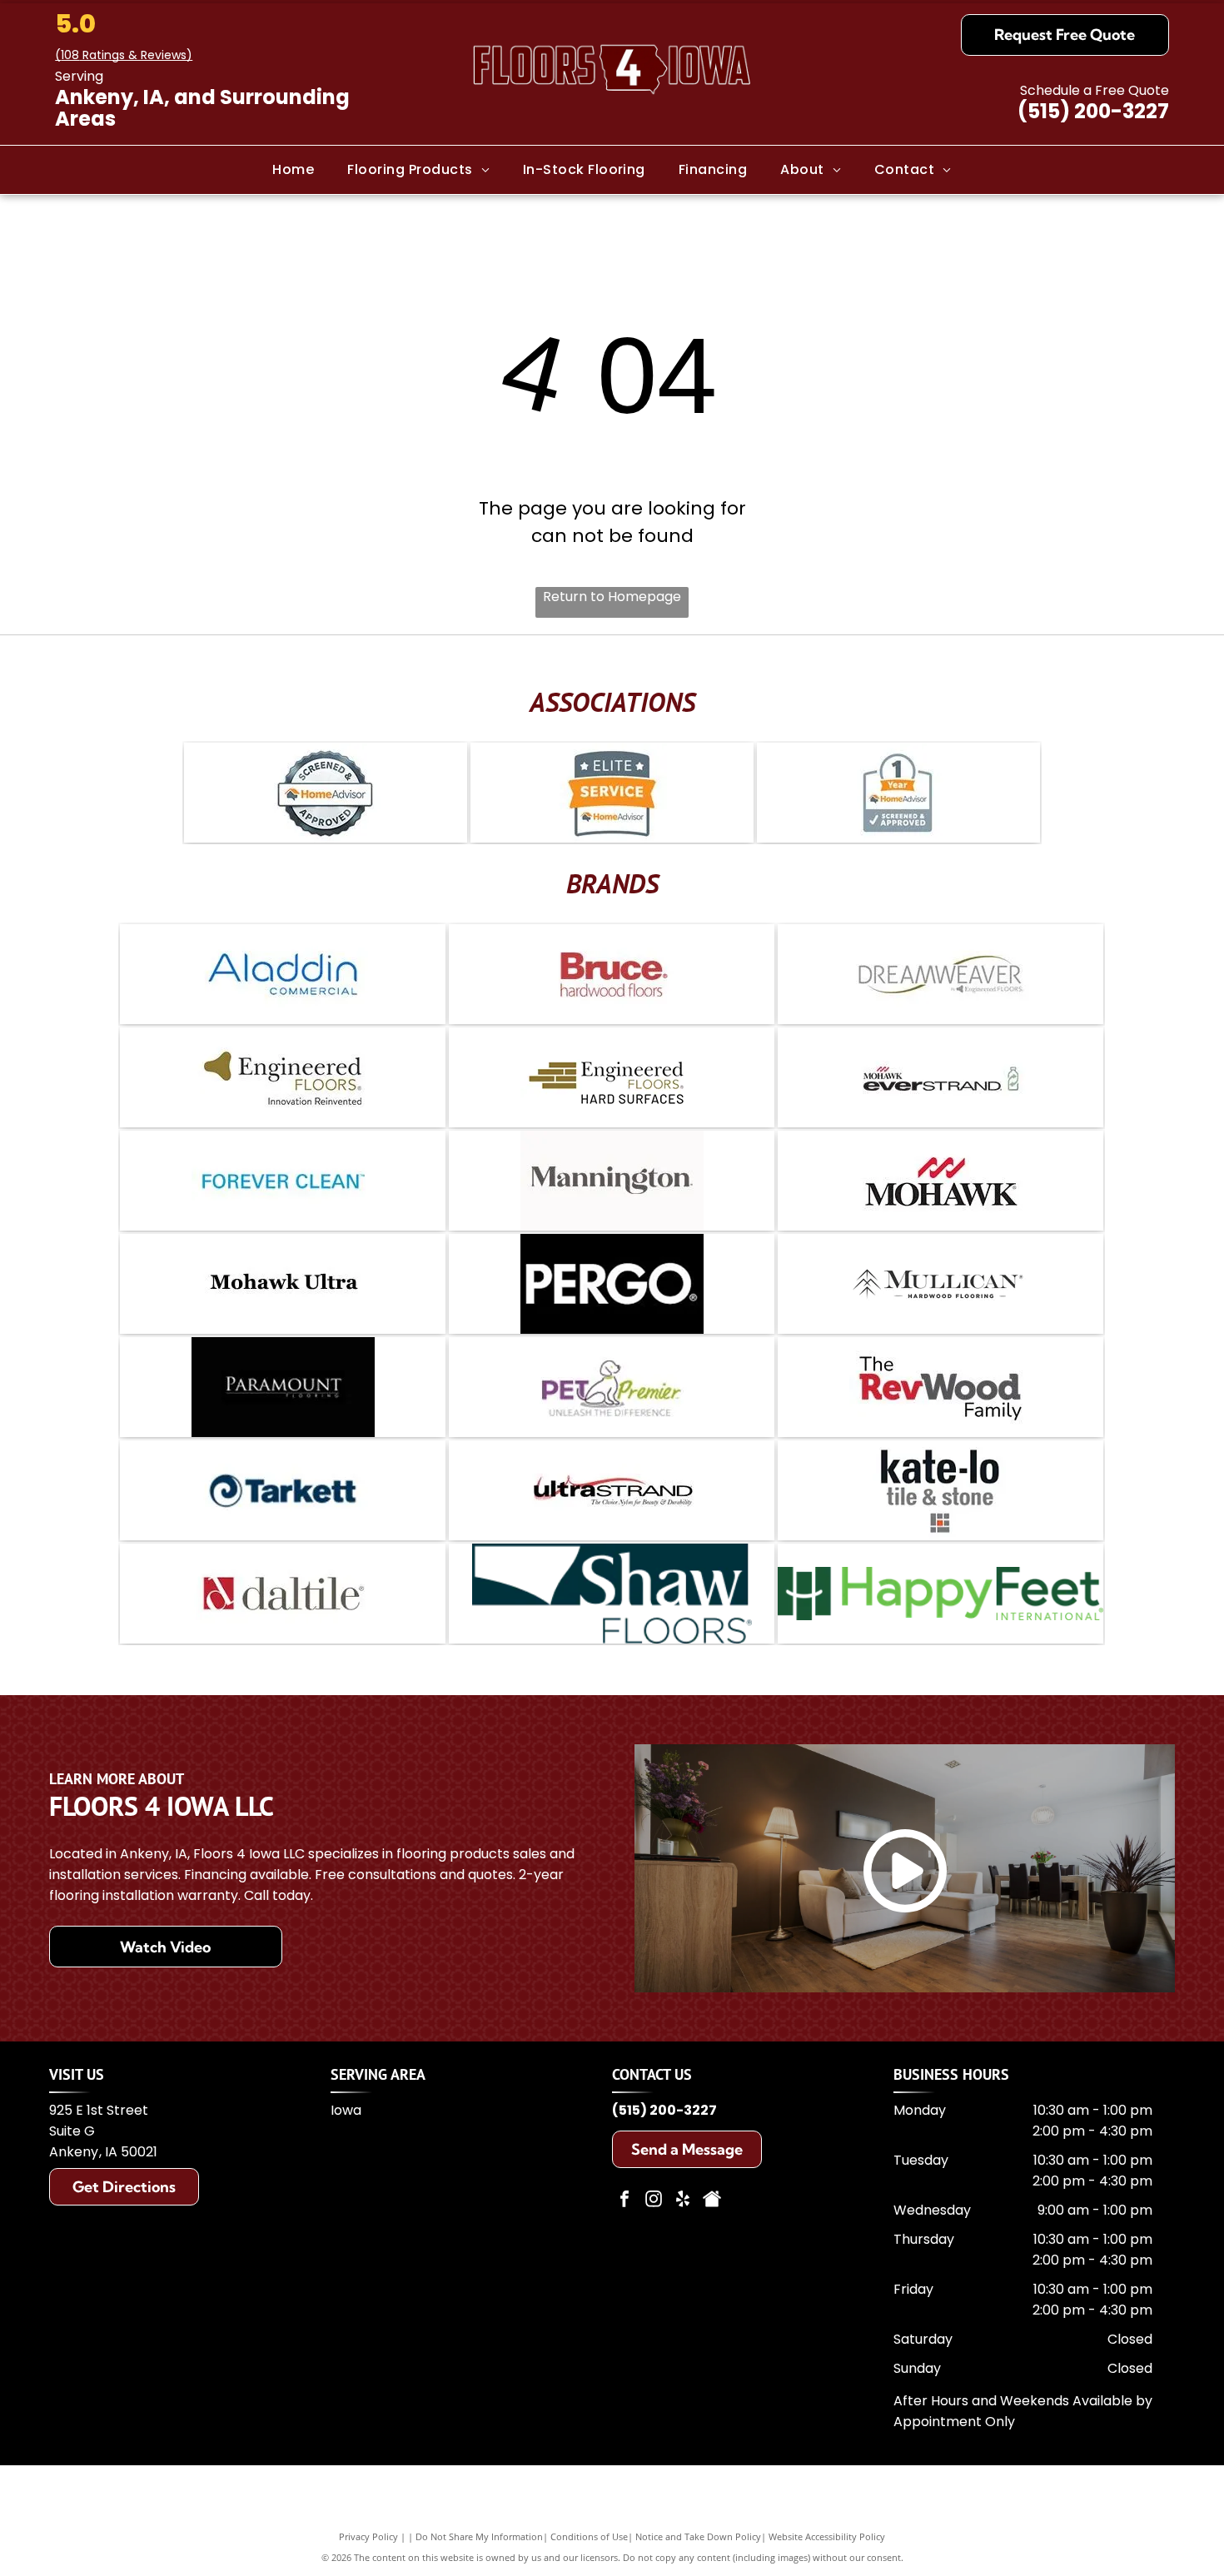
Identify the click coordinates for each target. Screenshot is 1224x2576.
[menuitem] (293, 169)
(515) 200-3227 (1093, 111)
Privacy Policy (368, 2536)
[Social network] (712, 2201)
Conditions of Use (589, 2536)
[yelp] (683, 2201)
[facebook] (624, 2201)
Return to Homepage (612, 597)
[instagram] (654, 2201)
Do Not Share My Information (479, 2536)
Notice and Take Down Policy (698, 2536)
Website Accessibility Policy (827, 2536)
